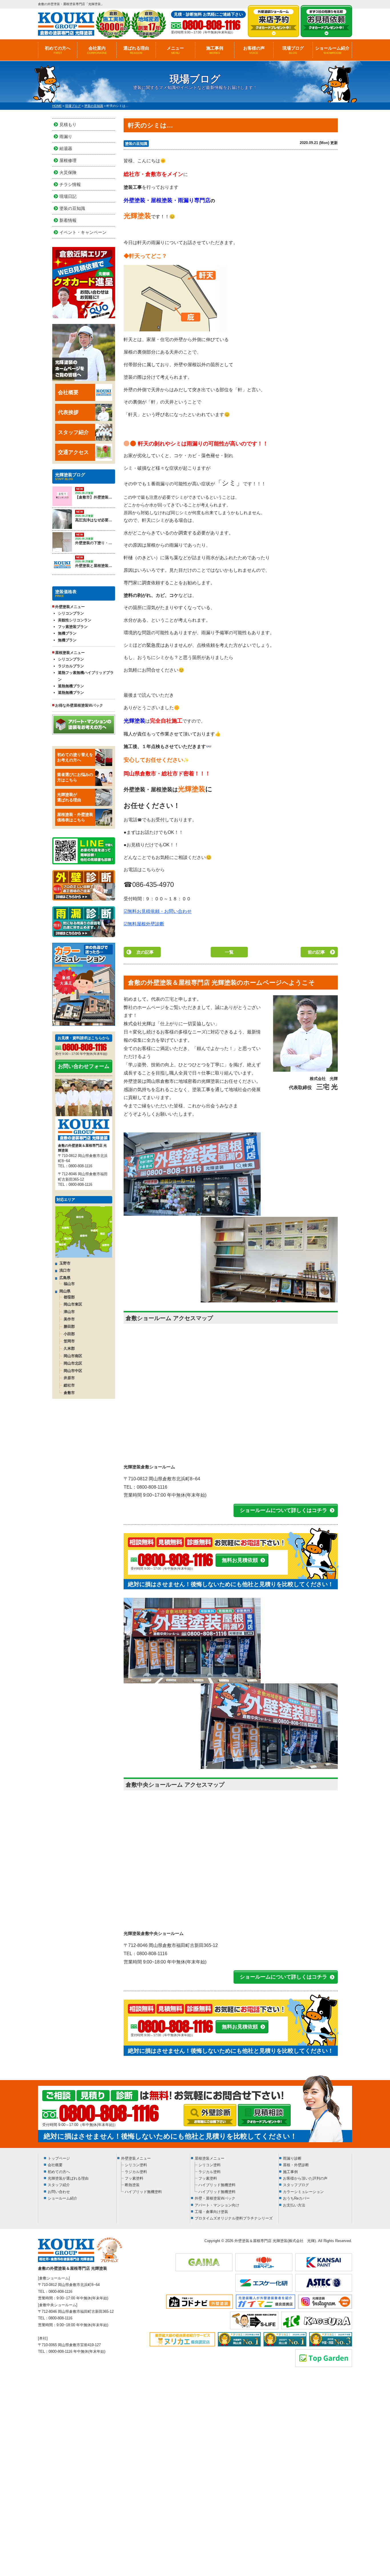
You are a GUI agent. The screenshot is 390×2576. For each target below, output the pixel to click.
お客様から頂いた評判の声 (305, 2178)
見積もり (68, 124)
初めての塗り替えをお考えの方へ (75, 757)
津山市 (69, 1312)
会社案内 (97, 50)
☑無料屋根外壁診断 (144, 924)
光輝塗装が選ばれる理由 (69, 797)
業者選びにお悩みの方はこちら (75, 777)
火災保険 (68, 172)
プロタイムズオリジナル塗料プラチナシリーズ (234, 2218)
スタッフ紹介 (73, 432)
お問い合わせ (59, 2192)
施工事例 (215, 50)
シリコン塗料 (136, 2165)
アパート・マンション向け (217, 2205)
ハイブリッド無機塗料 (143, 2192)
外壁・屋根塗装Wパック (215, 2198)
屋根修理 (68, 160)
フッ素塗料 (134, 2178)
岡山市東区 (73, 1304)
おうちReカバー (296, 2198)
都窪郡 (69, 1297)
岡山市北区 (73, 1363)
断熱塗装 (132, 2185)
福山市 (69, 1284)
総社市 (69, 1385)
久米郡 (69, 1348)
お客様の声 (254, 50)
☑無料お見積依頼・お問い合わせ (158, 911)
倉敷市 (69, 1393)
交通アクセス (73, 452)
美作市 (69, 1319)
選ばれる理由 (136, 50)
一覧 (229, 952)
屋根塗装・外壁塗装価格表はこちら (75, 817)
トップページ (59, 2158)
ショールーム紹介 (332, 50)
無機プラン (67, 633)
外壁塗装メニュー (136, 2158)
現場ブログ (293, 50)
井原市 (69, 1378)
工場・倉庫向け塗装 (211, 2212)
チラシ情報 (70, 184)
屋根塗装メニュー (210, 2158)
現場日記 (68, 196)
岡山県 (65, 1291)
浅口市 (65, 1270)
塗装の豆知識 (136, 144)
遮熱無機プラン (71, 686)
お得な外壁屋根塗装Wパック (79, 705)
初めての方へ (58, 50)
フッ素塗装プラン (73, 627)
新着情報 (68, 220)
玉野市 (65, 1263)
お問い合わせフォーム (84, 1066)
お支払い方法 (294, 2205)
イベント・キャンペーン (83, 232)
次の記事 (145, 952)
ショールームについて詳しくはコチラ (284, 1510)
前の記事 (316, 952)
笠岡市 (69, 1341)
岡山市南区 (73, 1356)
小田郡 (69, 1334)
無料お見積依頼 (240, 1560)
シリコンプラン (71, 613)
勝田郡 (69, 1326)
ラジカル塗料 (136, 2172)
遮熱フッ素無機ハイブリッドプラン (86, 676)
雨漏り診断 (292, 2158)
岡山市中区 (73, 1371)
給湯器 (66, 148)
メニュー (175, 50)
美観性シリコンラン (75, 620)
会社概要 (68, 392)
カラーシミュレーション (303, 2192)
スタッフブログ (296, 2185)
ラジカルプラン (71, 666)
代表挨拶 (68, 412)
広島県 (65, 1278)
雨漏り (66, 136)
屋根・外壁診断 (296, 2165)
